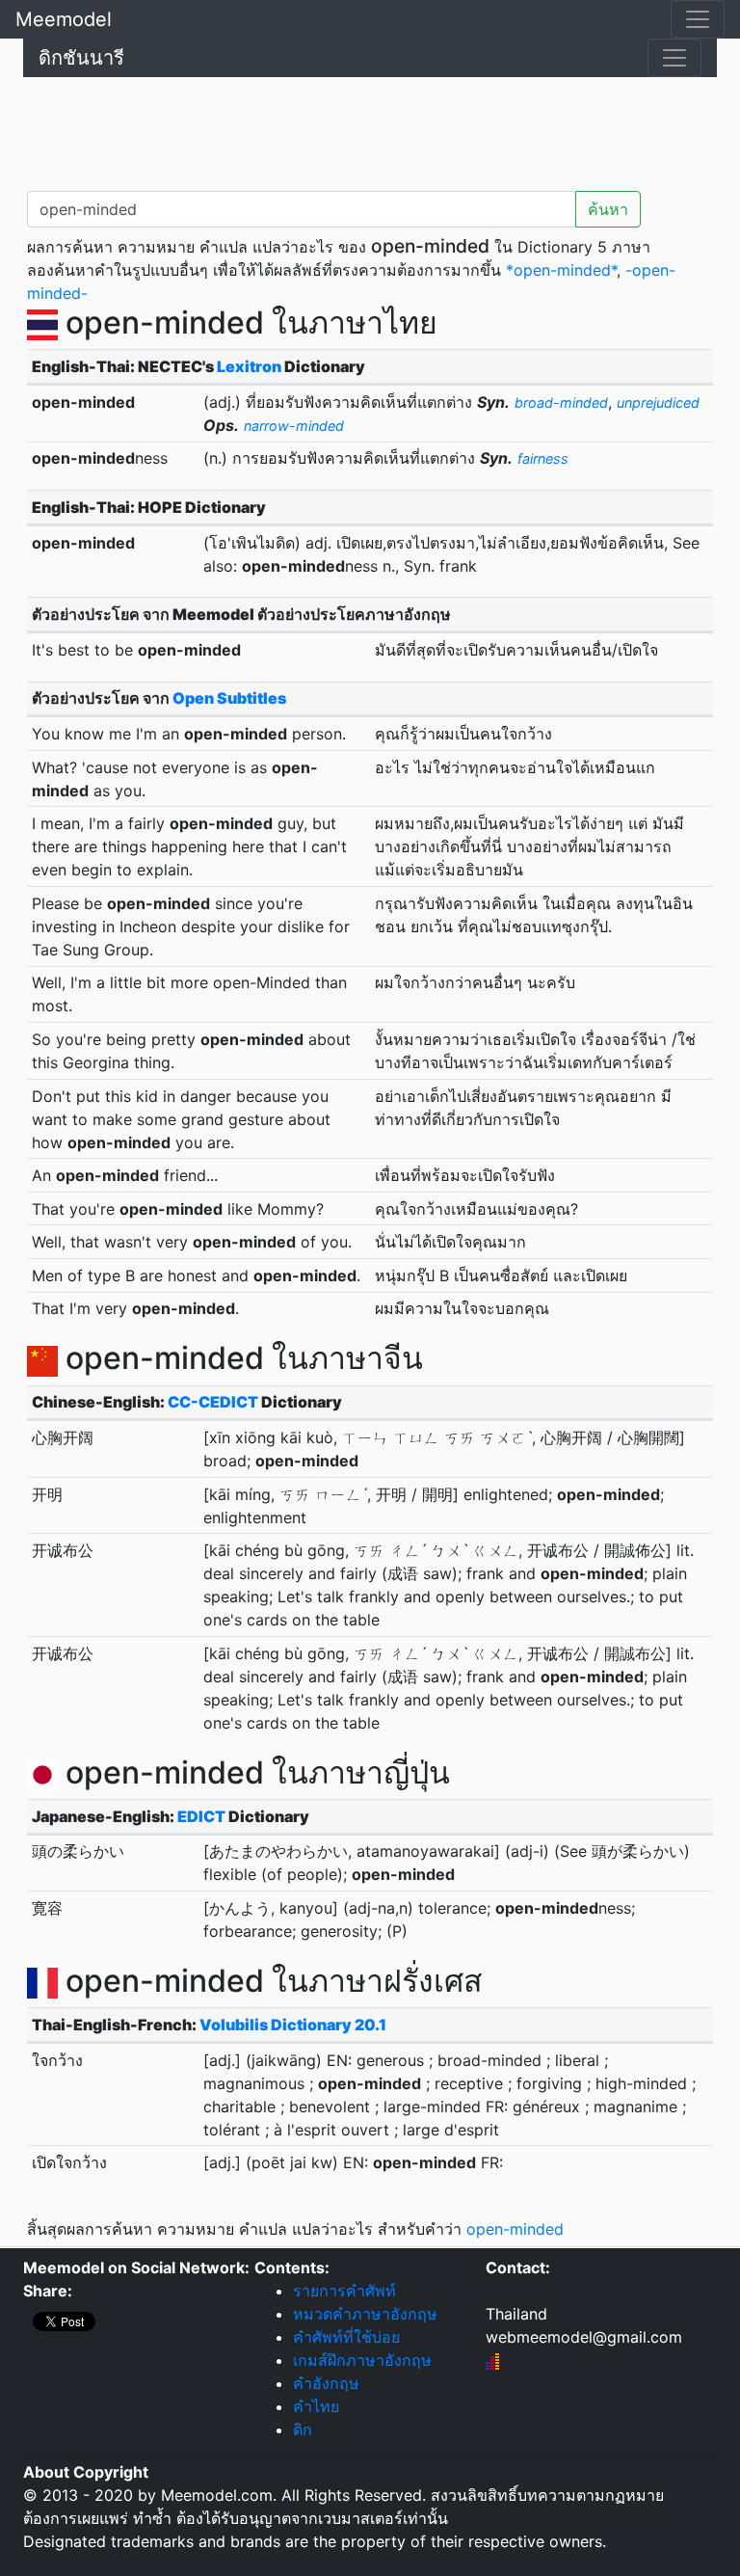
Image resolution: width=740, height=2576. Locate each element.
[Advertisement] (370, 130)
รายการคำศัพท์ (344, 2291)
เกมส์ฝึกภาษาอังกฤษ (362, 2360)
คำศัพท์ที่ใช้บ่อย (346, 2337)
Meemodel (64, 19)
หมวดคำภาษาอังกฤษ (365, 2314)
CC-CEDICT (213, 1402)
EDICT (201, 1816)
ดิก (303, 2429)
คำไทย (316, 2406)
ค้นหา (608, 209)
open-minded (515, 2229)
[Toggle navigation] (698, 19)
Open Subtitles (229, 698)
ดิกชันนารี (81, 58)
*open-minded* (561, 270)
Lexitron (249, 366)
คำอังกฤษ (326, 2383)
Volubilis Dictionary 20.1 (293, 2025)
